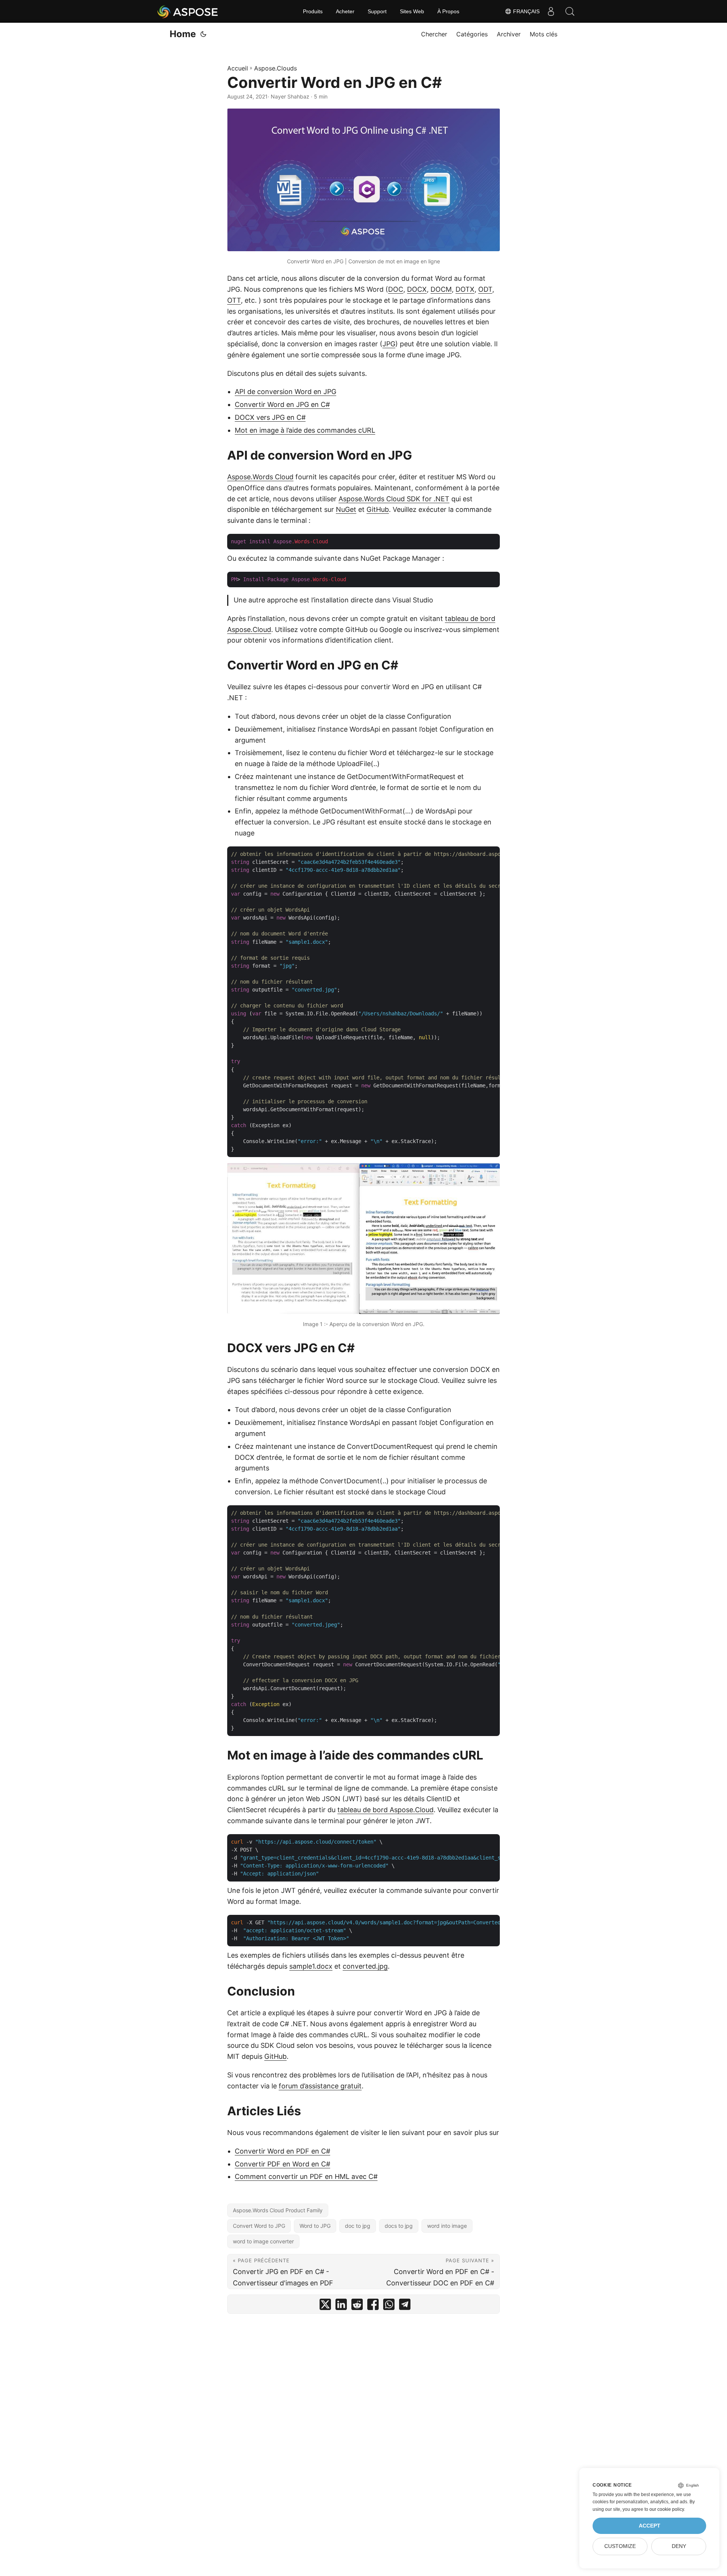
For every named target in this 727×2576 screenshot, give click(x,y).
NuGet (346, 509)
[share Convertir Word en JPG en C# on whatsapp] (389, 2306)
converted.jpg (365, 1966)
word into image (447, 2226)
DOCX (417, 289)
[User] (551, 11)
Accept (650, 2526)
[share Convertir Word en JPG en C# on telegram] (405, 2306)
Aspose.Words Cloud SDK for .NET (394, 499)
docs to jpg (399, 2226)
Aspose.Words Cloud (260, 477)
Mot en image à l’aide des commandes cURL (305, 430)
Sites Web (412, 11)
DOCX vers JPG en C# (270, 417)
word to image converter (263, 2241)
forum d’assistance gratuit (320, 2086)
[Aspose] (188, 11)
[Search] (570, 11)
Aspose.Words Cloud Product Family (278, 2210)
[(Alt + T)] (203, 34)
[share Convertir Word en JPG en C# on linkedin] (341, 2306)
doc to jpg (358, 2226)
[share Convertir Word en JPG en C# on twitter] (325, 2306)
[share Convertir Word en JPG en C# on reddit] (357, 2306)
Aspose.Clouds (275, 68)
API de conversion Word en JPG (285, 392)
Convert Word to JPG (259, 2226)
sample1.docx (311, 1966)
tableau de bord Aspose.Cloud (385, 1810)
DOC (396, 289)
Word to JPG (315, 2226)
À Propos (448, 11)
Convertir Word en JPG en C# (282, 404)
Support (377, 11)
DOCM (441, 289)
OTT (234, 300)
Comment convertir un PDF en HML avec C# (306, 2176)
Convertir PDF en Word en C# (282, 2164)
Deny (679, 2546)
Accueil (238, 68)
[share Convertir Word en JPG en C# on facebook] (373, 2306)
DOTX (465, 289)
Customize (620, 2546)
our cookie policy (667, 2509)
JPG (389, 344)
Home (183, 34)
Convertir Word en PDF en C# (282, 2151)
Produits (313, 11)
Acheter (345, 11)
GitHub (378, 509)
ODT (485, 289)
